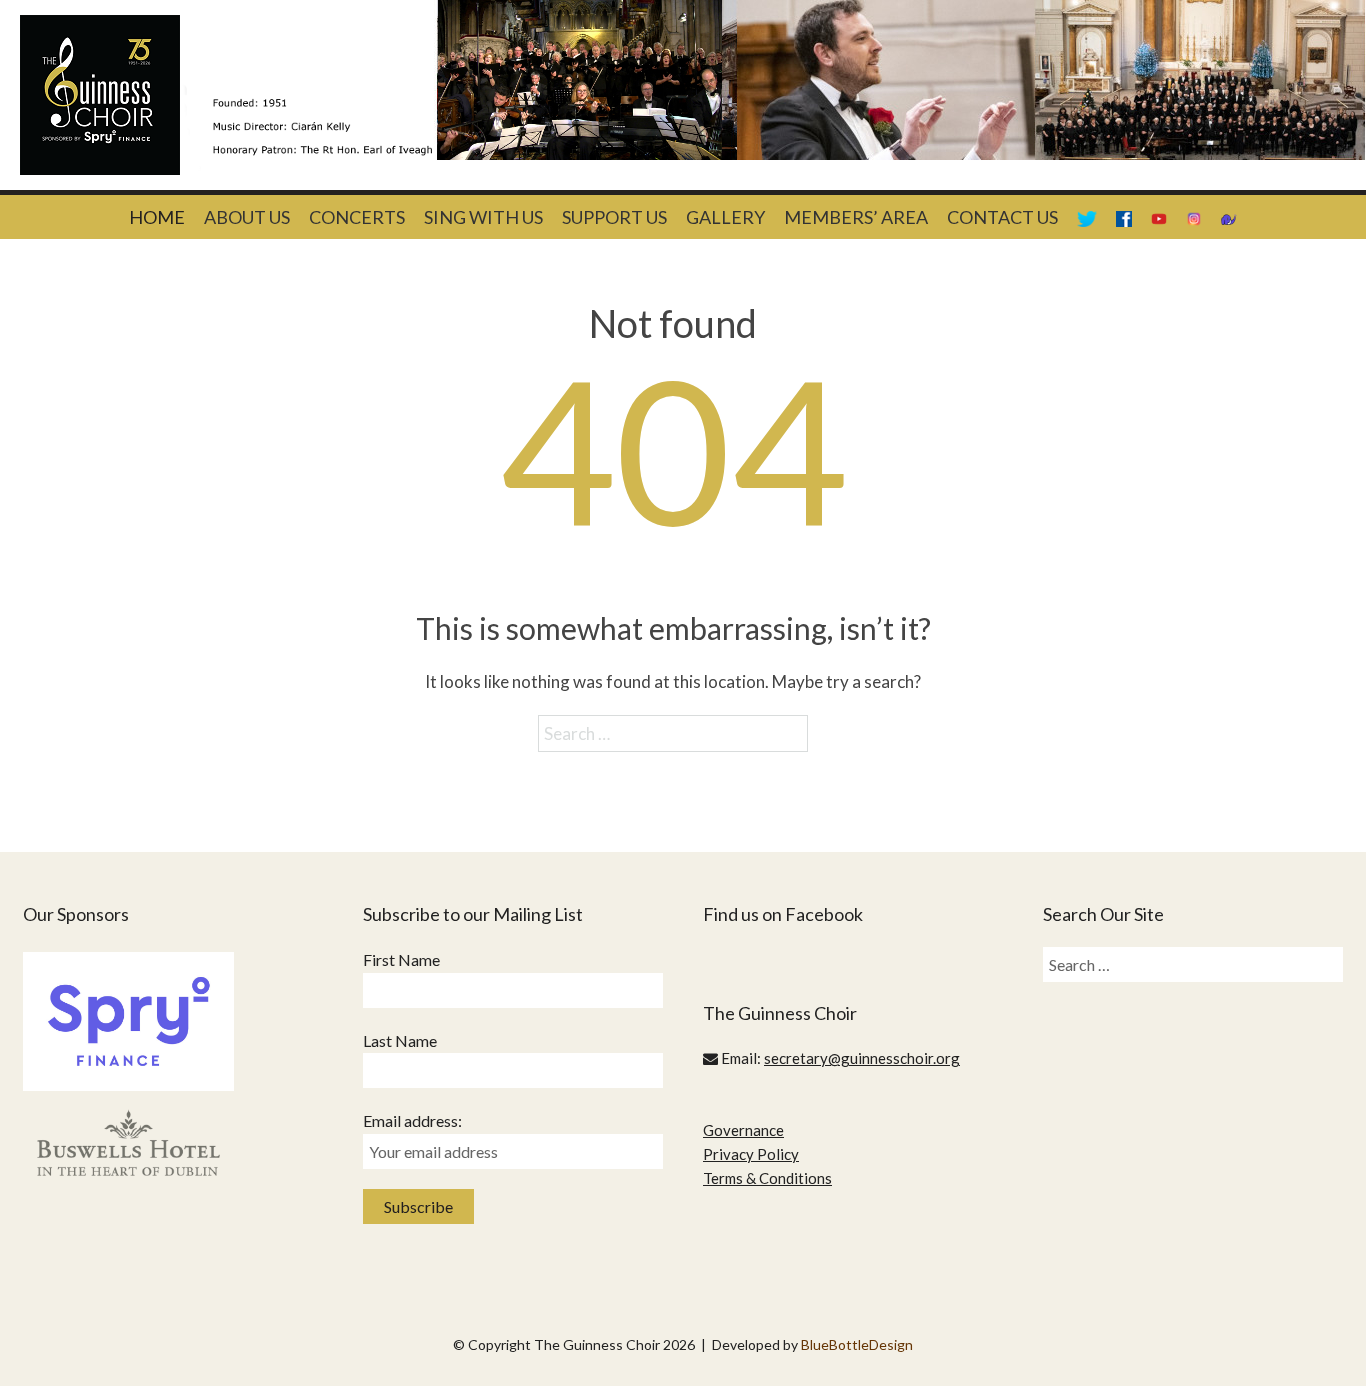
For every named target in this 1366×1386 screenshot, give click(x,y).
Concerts (357, 217)
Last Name (400, 1040)
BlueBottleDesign (857, 1344)
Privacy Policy (751, 1154)
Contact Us (1002, 217)
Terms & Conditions (767, 1178)
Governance (743, 1130)
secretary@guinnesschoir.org (862, 1058)
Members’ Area (856, 217)
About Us (247, 217)
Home (157, 217)
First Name (401, 959)
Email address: (412, 1120)
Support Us (614, 217)
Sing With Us (483, 217)
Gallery (725, 217)
